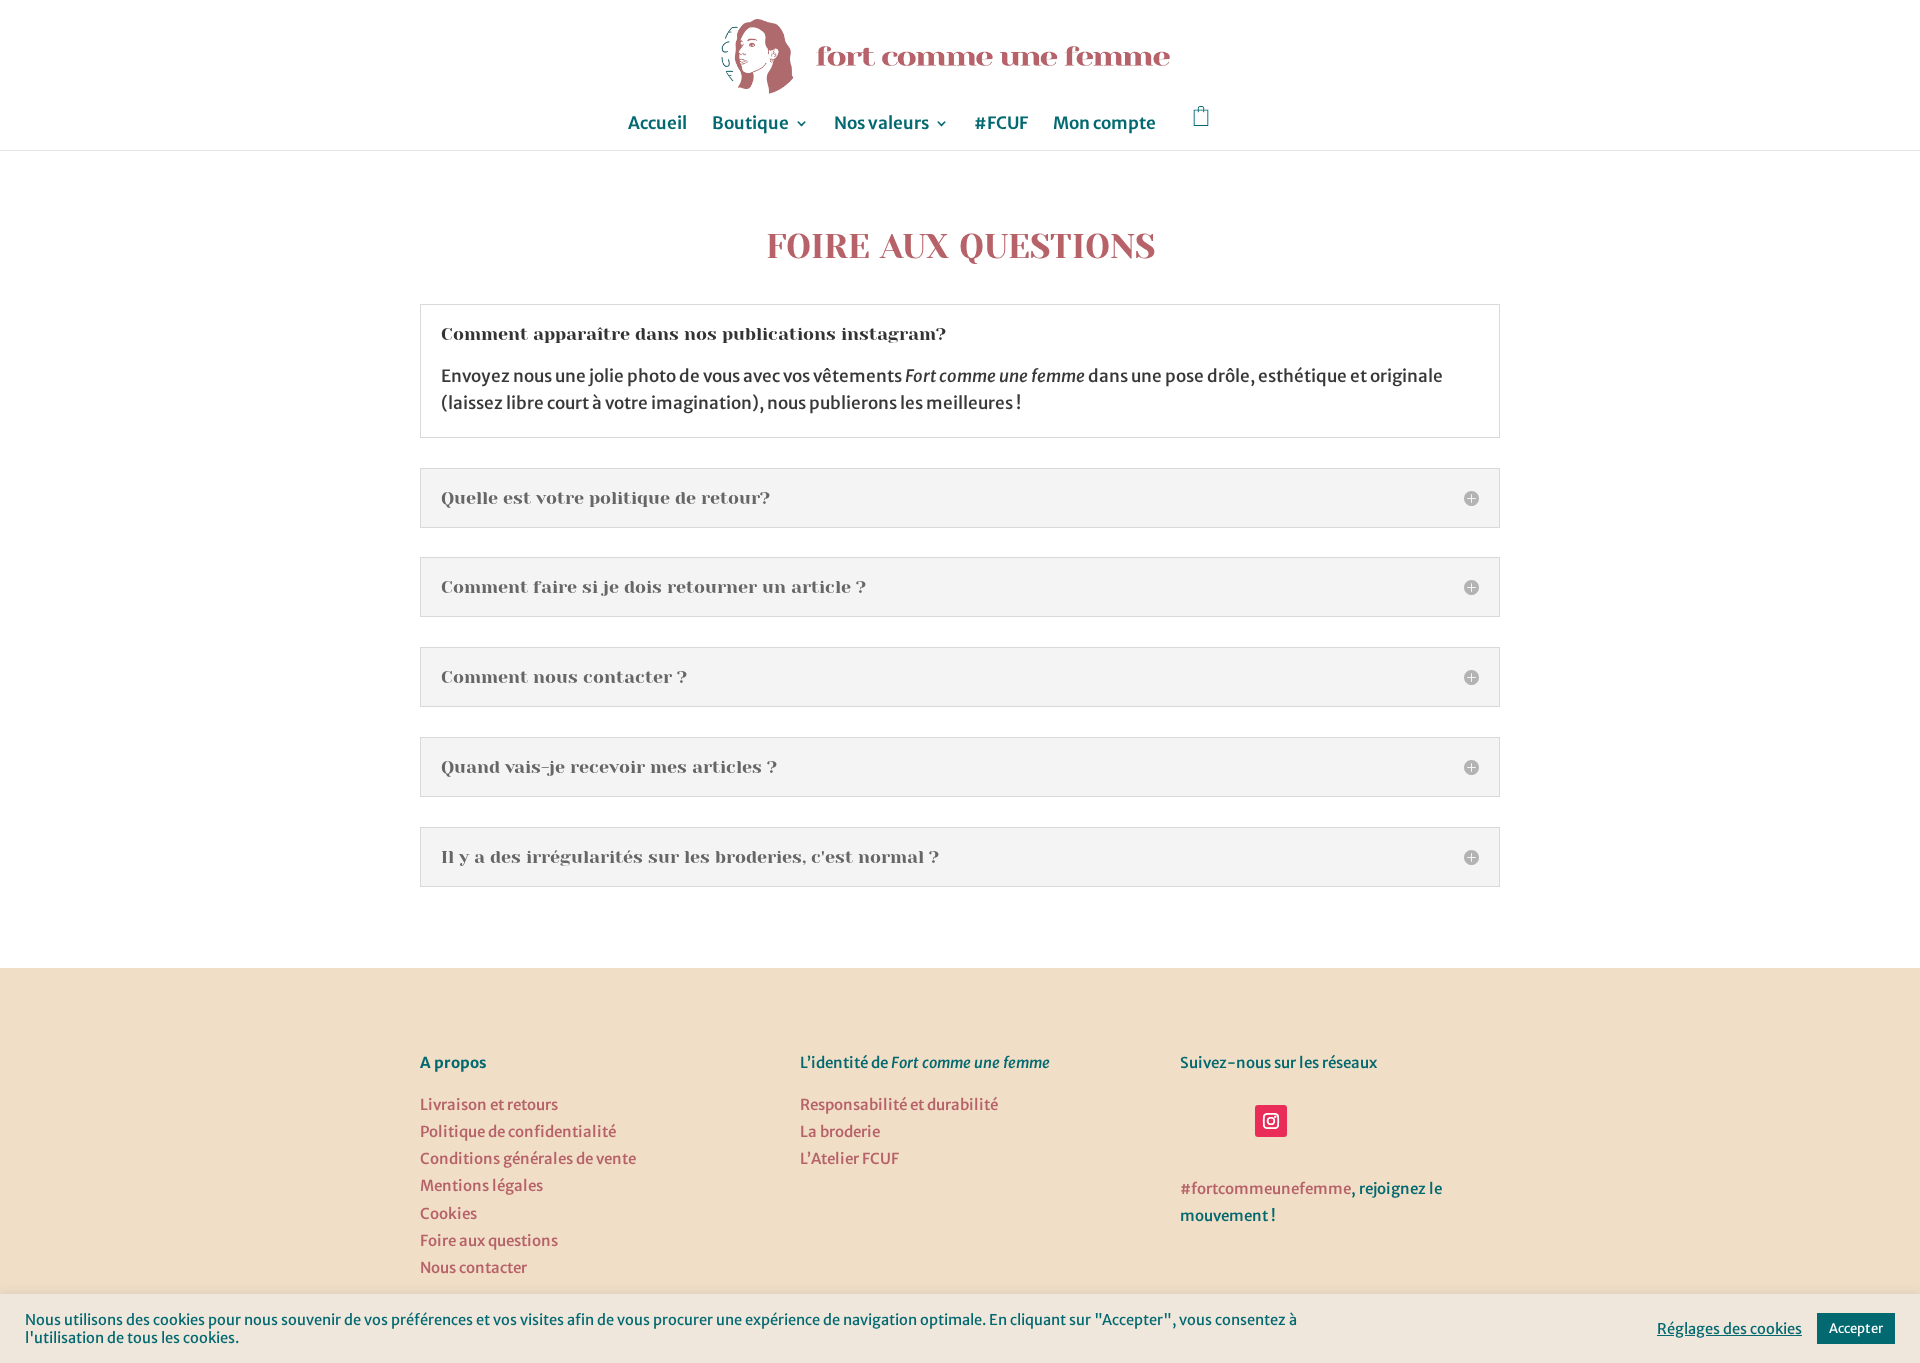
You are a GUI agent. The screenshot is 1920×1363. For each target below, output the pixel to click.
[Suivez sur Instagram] (1271, 1121)
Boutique (750, 125)
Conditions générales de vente (528, 1158)
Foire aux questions (489, 1240)
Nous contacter (473, 1267)
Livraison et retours (489, 1104)
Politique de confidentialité (518, 1131)
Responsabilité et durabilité (899, 1104)
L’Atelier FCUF (849, 1158)
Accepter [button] (1856, 1328)
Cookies (448, 1213)
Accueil (657, 125)
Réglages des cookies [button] (1729, 1329)
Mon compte (1104, 125)
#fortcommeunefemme (1265, 1188)
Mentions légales (481, 1185)
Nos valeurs (881, 125)
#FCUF (1001, 125)
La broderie (840, 1131)
